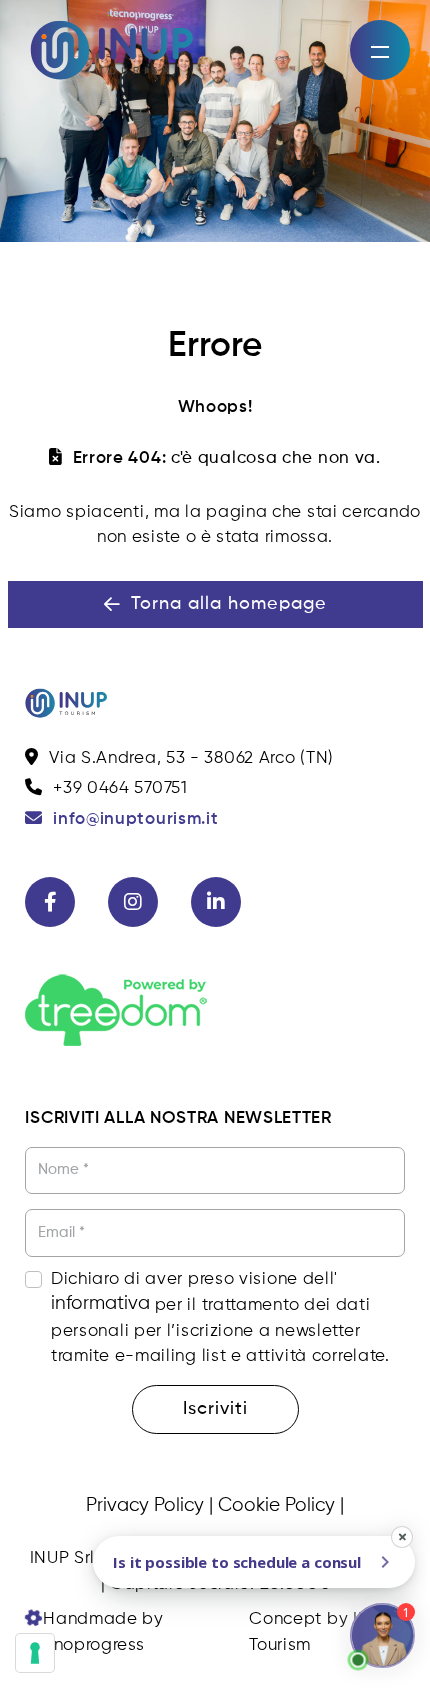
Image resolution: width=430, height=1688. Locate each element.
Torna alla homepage (229, 604)
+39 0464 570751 (120, 788)
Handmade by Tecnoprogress (94, 1632)
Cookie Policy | (281, 1505)
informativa (100, 1303)
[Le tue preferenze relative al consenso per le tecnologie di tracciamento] (35, 1653)
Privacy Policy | (149, 1505)
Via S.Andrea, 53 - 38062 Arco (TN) (191, 758)
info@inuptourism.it (135, 819)
